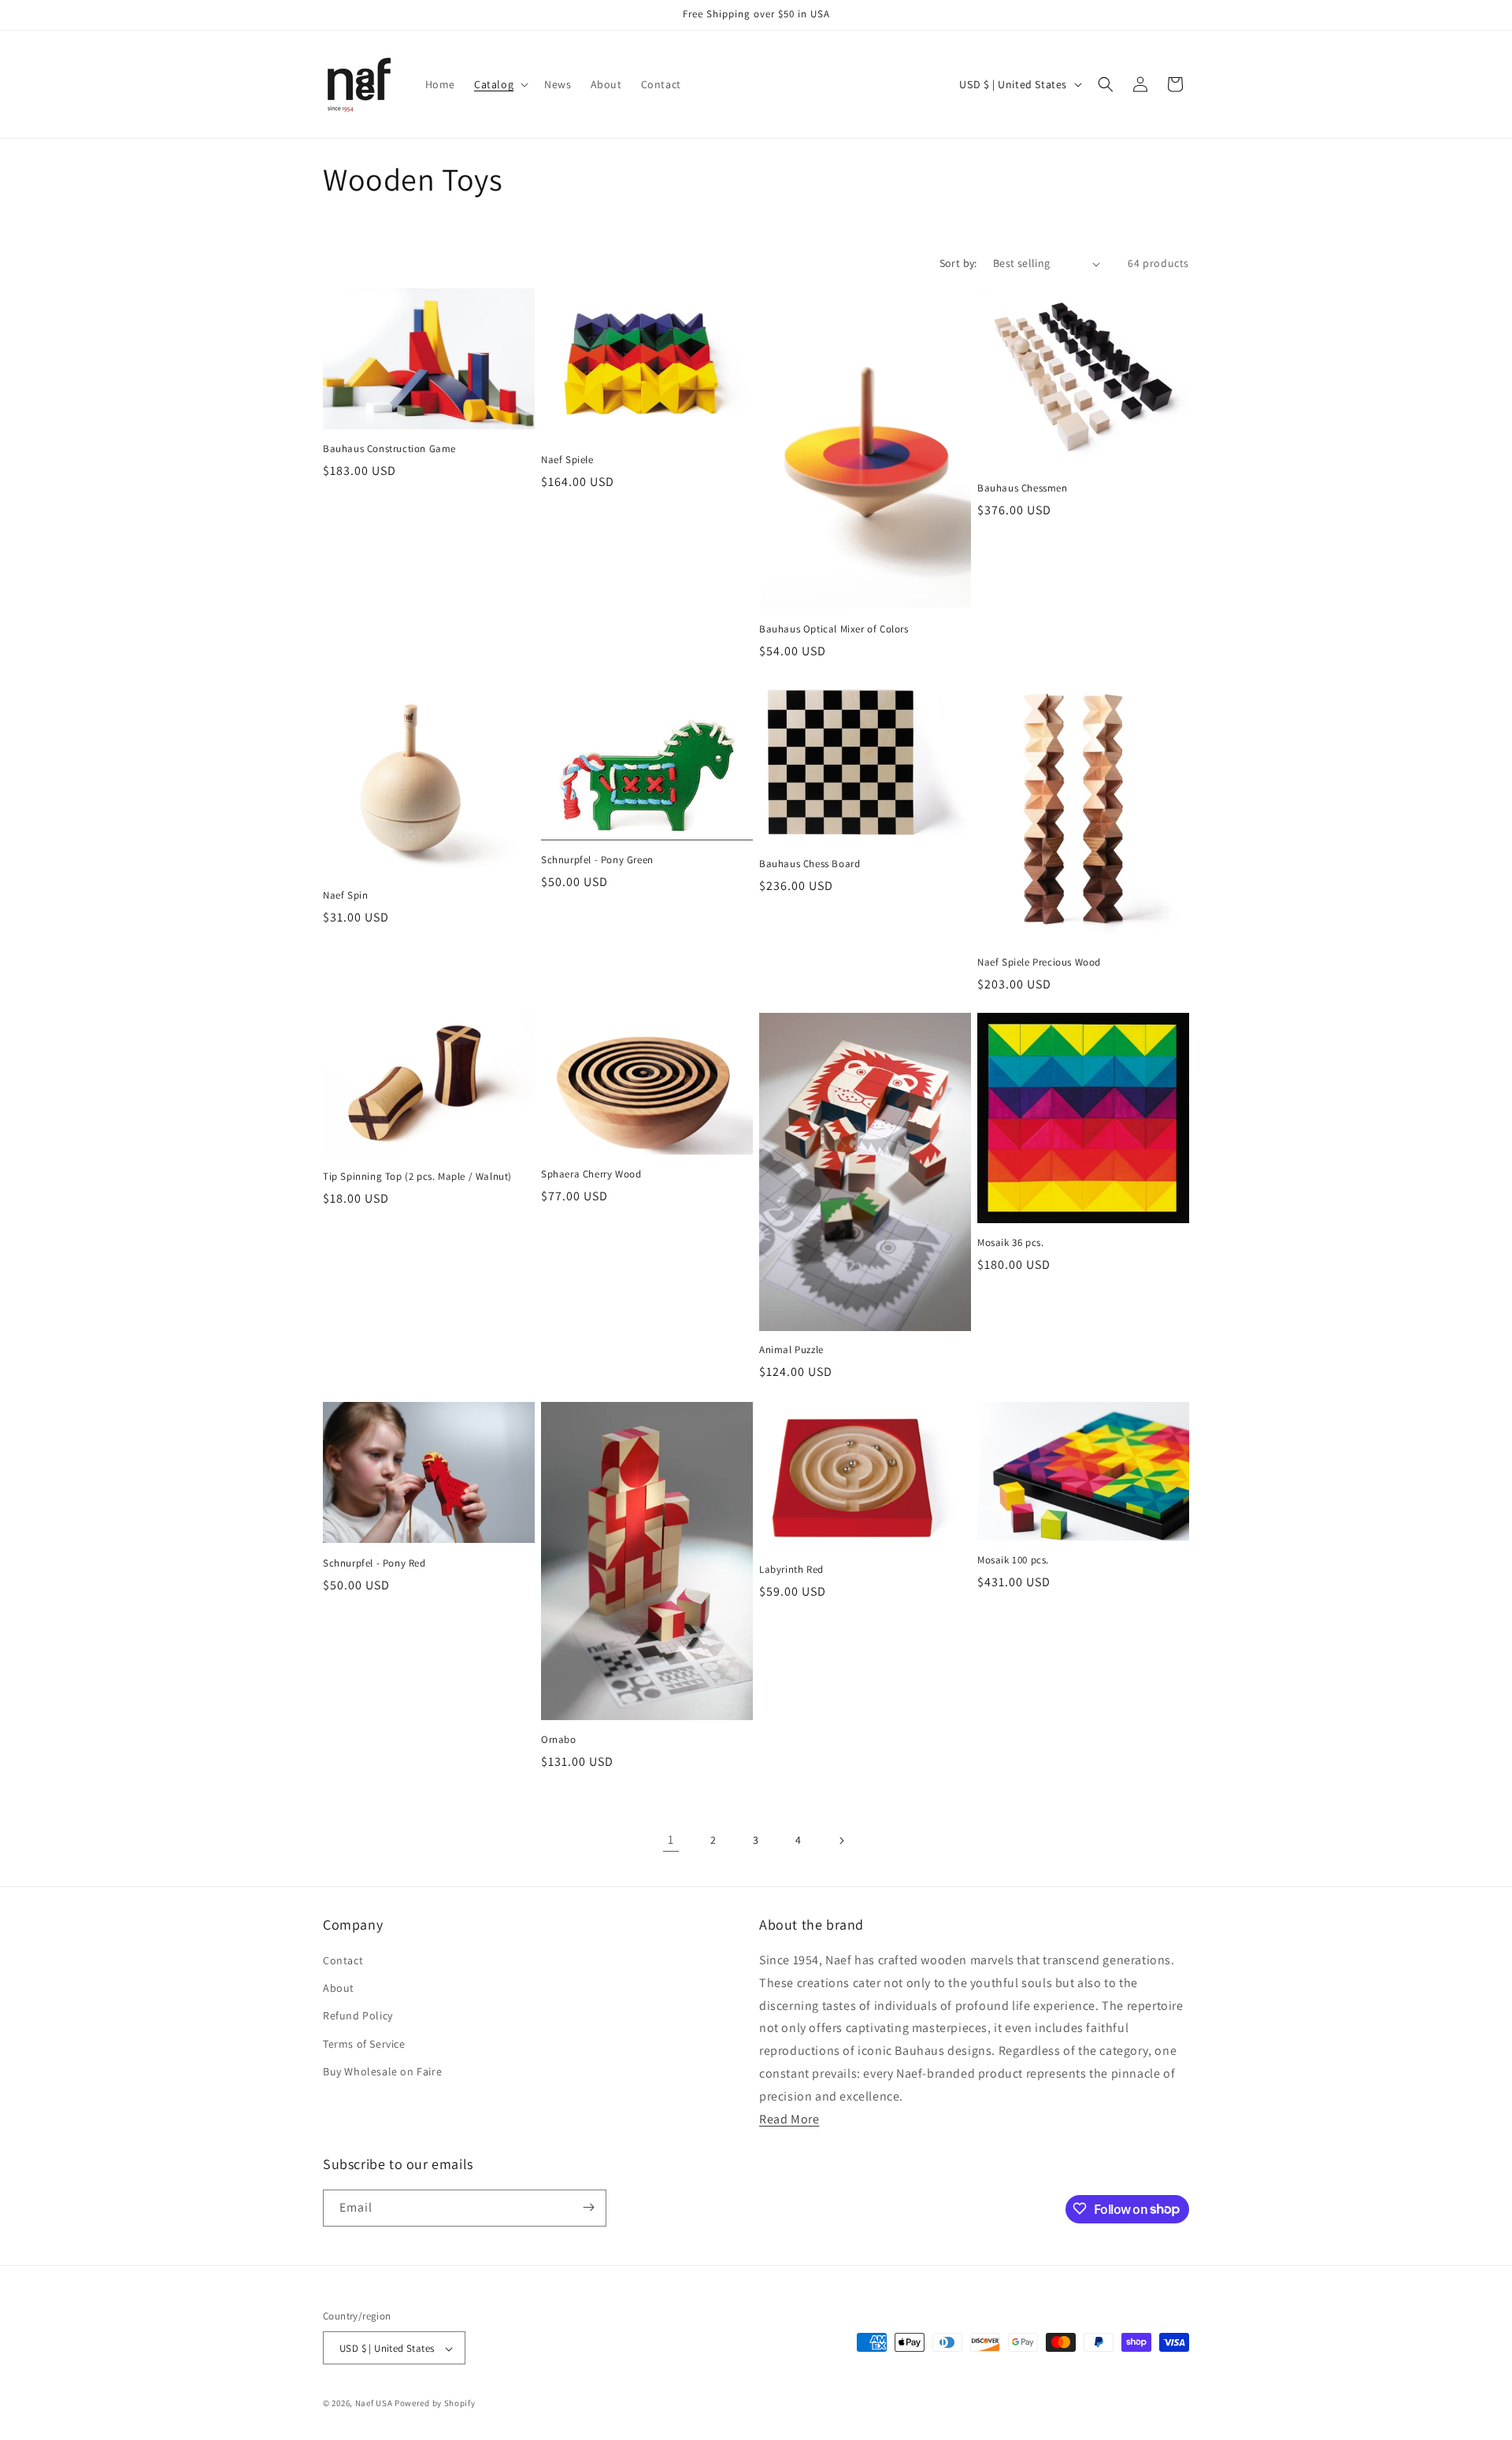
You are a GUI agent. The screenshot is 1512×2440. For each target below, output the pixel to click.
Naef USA (374, 2404)
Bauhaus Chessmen (1023, 489)
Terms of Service (364, 2044)
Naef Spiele (567, 461)
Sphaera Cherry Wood (591, 1174)
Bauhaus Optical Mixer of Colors (834, 630)
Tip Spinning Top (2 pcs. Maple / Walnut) (417, 1177)
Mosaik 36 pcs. (1010, 1243)
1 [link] (671, 1840)
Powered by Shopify (435, 2404)
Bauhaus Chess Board (810, 863)
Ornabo (559, 1739)
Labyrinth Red (791, 1569)
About (339, 1989)
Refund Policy (358, 2016)
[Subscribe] (588, 2207)
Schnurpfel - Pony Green (597, 859)
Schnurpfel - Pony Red (374, 1563)
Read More (789, 2119)
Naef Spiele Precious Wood (1039, 962)
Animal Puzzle (791, 1351)
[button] (500, 84)
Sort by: (958, 263)
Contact (343, 1960)
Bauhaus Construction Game (389, 450)
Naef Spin (345, 895)
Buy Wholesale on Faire (382, 2071)
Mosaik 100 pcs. (1013, 1560)
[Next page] (841, 1841)
